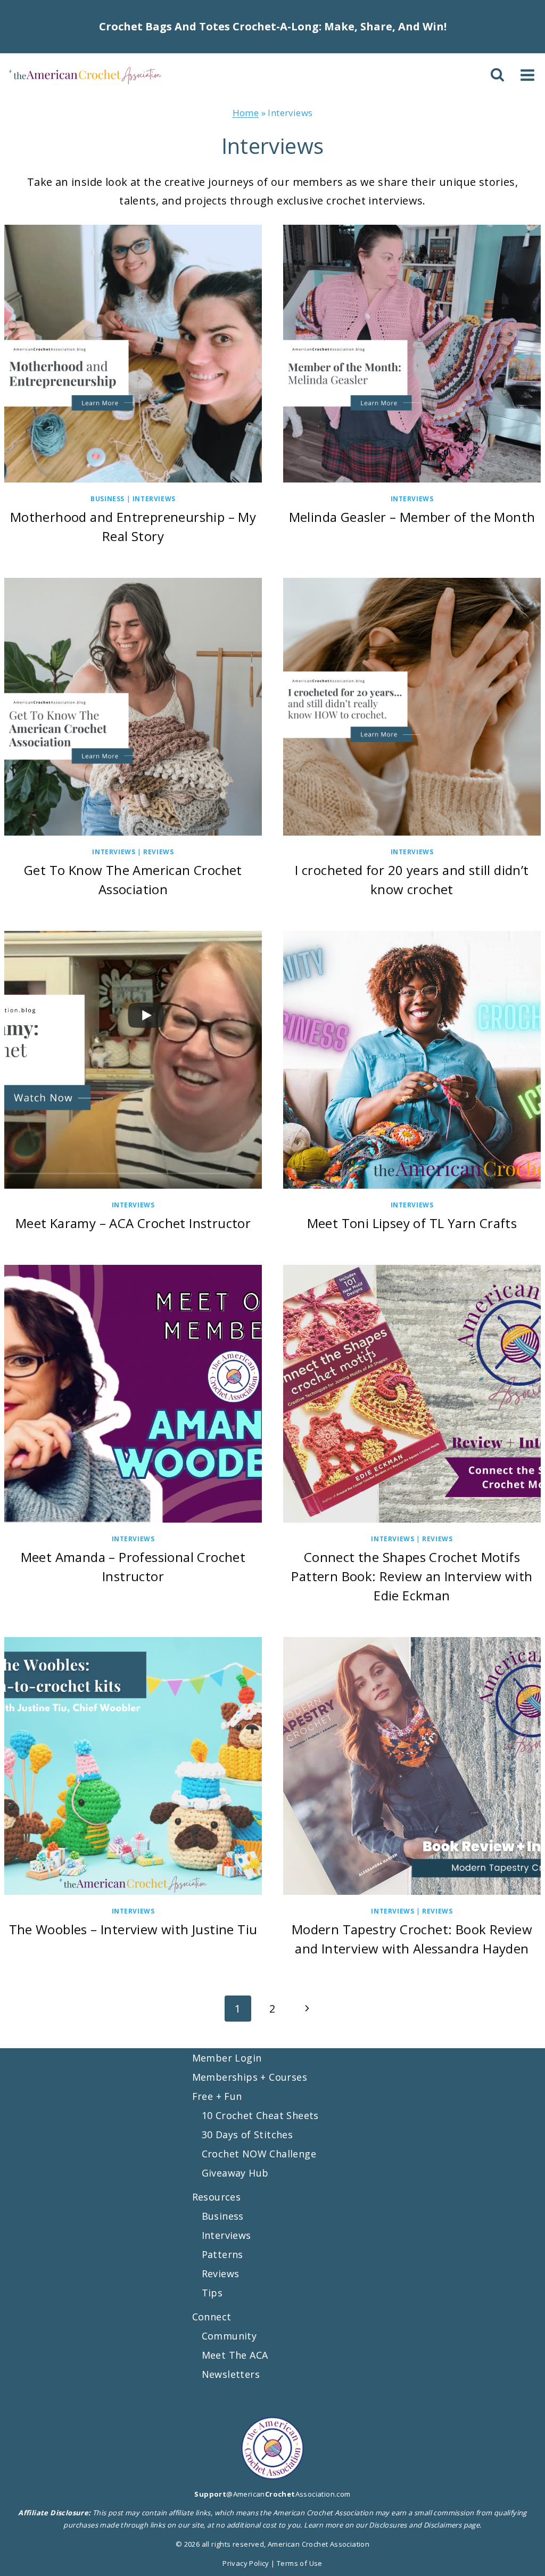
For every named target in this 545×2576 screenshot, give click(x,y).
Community (229, 2335)
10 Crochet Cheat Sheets (260, 2115)
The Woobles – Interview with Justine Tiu (133, 1929)
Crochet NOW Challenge (259, 2153)
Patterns (222, 2254)
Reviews (158, 852)
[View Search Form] (499, 75)
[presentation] (133, 354)
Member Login (227, 2058)
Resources (217, 2196)
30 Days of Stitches (247, 2134)
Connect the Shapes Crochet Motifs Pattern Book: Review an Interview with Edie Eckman (412, 1576)
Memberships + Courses (250, 2077)
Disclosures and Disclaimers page (424, 2525)
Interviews (154, 499)
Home (246, 113)
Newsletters (231, 2374)
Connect (212, 2316)
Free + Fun (217, 2096)
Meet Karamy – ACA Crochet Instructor (133, 1223)
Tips (212, 2292)
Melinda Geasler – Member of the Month (412, 517)
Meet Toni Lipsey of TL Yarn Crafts (412, 1223)
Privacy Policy (246, 2563)
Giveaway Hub (235, 2172)
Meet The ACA (235, 2354)
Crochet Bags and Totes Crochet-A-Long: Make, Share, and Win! (273, 26)
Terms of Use (300, 2563)
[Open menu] (527, 75)
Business (108, 499)
